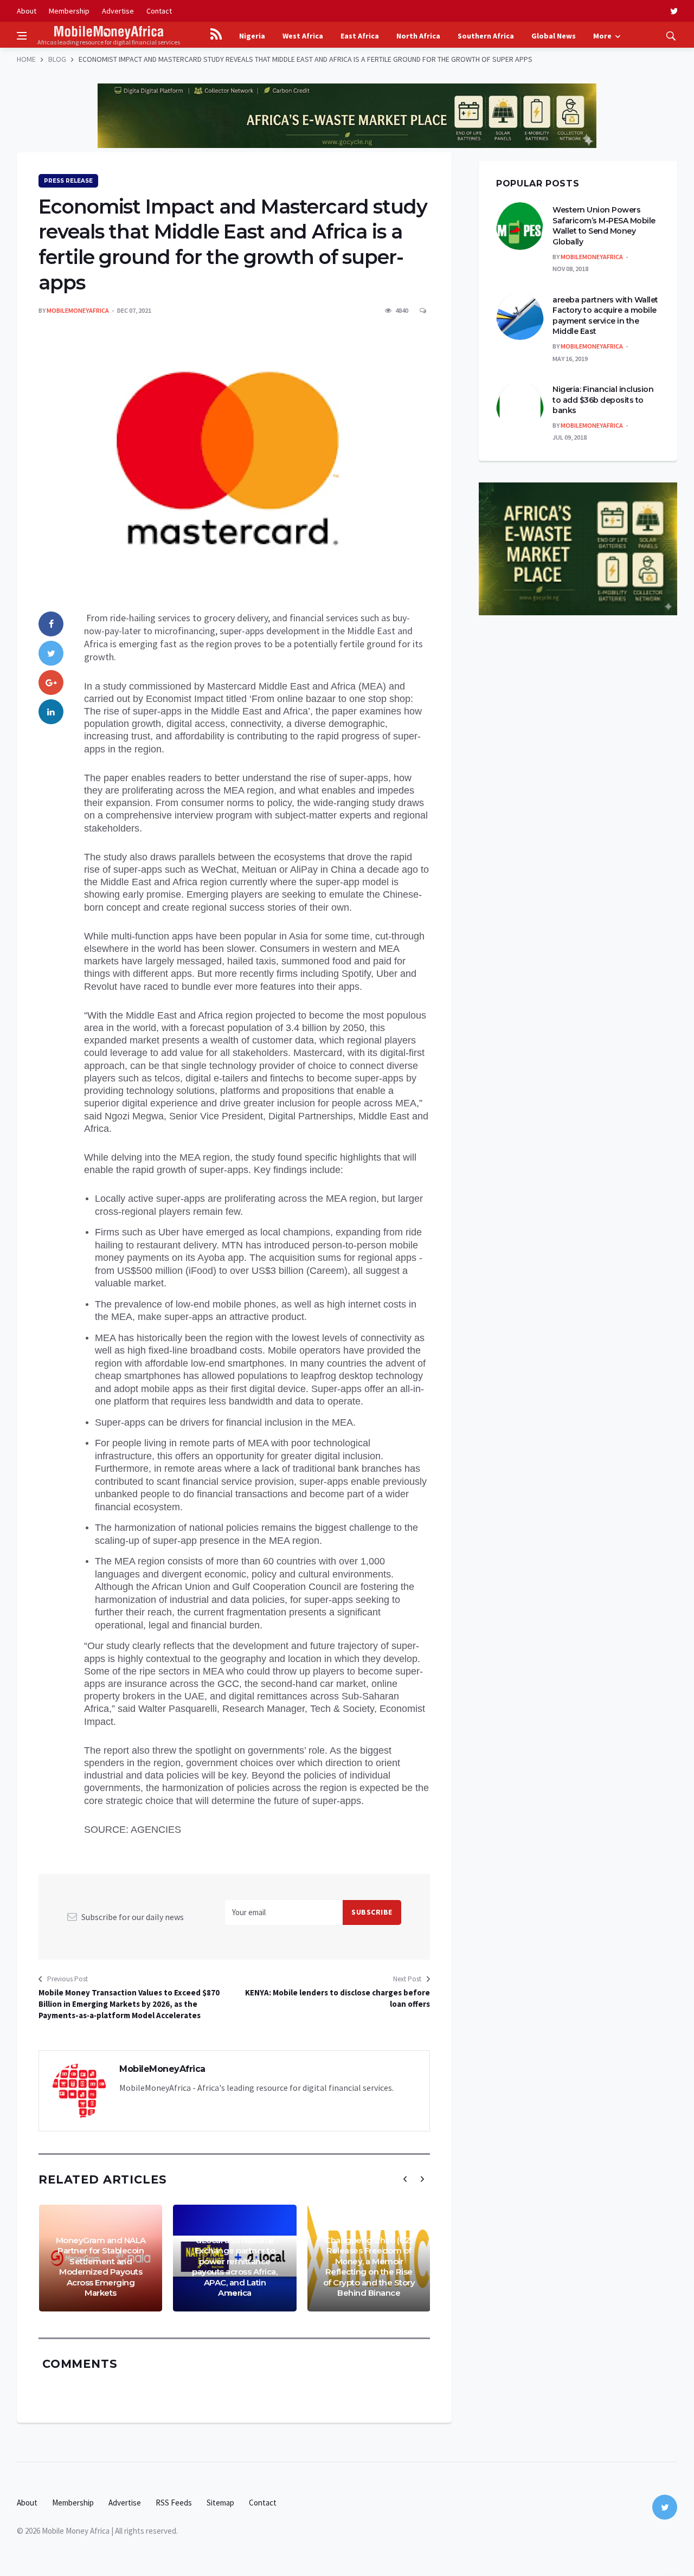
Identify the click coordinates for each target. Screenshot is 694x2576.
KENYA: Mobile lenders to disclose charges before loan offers (338, 1998)
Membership (69, 11)
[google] (51, 682)
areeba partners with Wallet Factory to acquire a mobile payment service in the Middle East (605, 316)
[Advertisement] (347, 76)
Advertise (118, 11)
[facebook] (51, 624)
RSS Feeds (174, 2503)
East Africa (360, 36)
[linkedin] (51, 712)
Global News (554, 36)
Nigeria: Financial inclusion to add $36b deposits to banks (603, 400)
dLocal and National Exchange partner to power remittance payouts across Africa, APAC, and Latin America (234, 2267)
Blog (57, 59)
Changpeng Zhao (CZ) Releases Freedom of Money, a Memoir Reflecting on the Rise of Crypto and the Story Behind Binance (369, 2267)
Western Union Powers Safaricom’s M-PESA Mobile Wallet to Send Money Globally (604, 226)
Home (26, 59)
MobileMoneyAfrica (78, 310)
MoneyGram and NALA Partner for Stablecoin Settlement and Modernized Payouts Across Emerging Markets (101, 2267)
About (27, 11)
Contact (159, 11)
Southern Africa (486, 36)
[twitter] (674, 11)
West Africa (303, 36)
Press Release (68, 181)
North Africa (418, 36)
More (602, 36)
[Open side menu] (22, 36)
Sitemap (220, 2503)
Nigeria (252, 36)
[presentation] (405, 2179)
